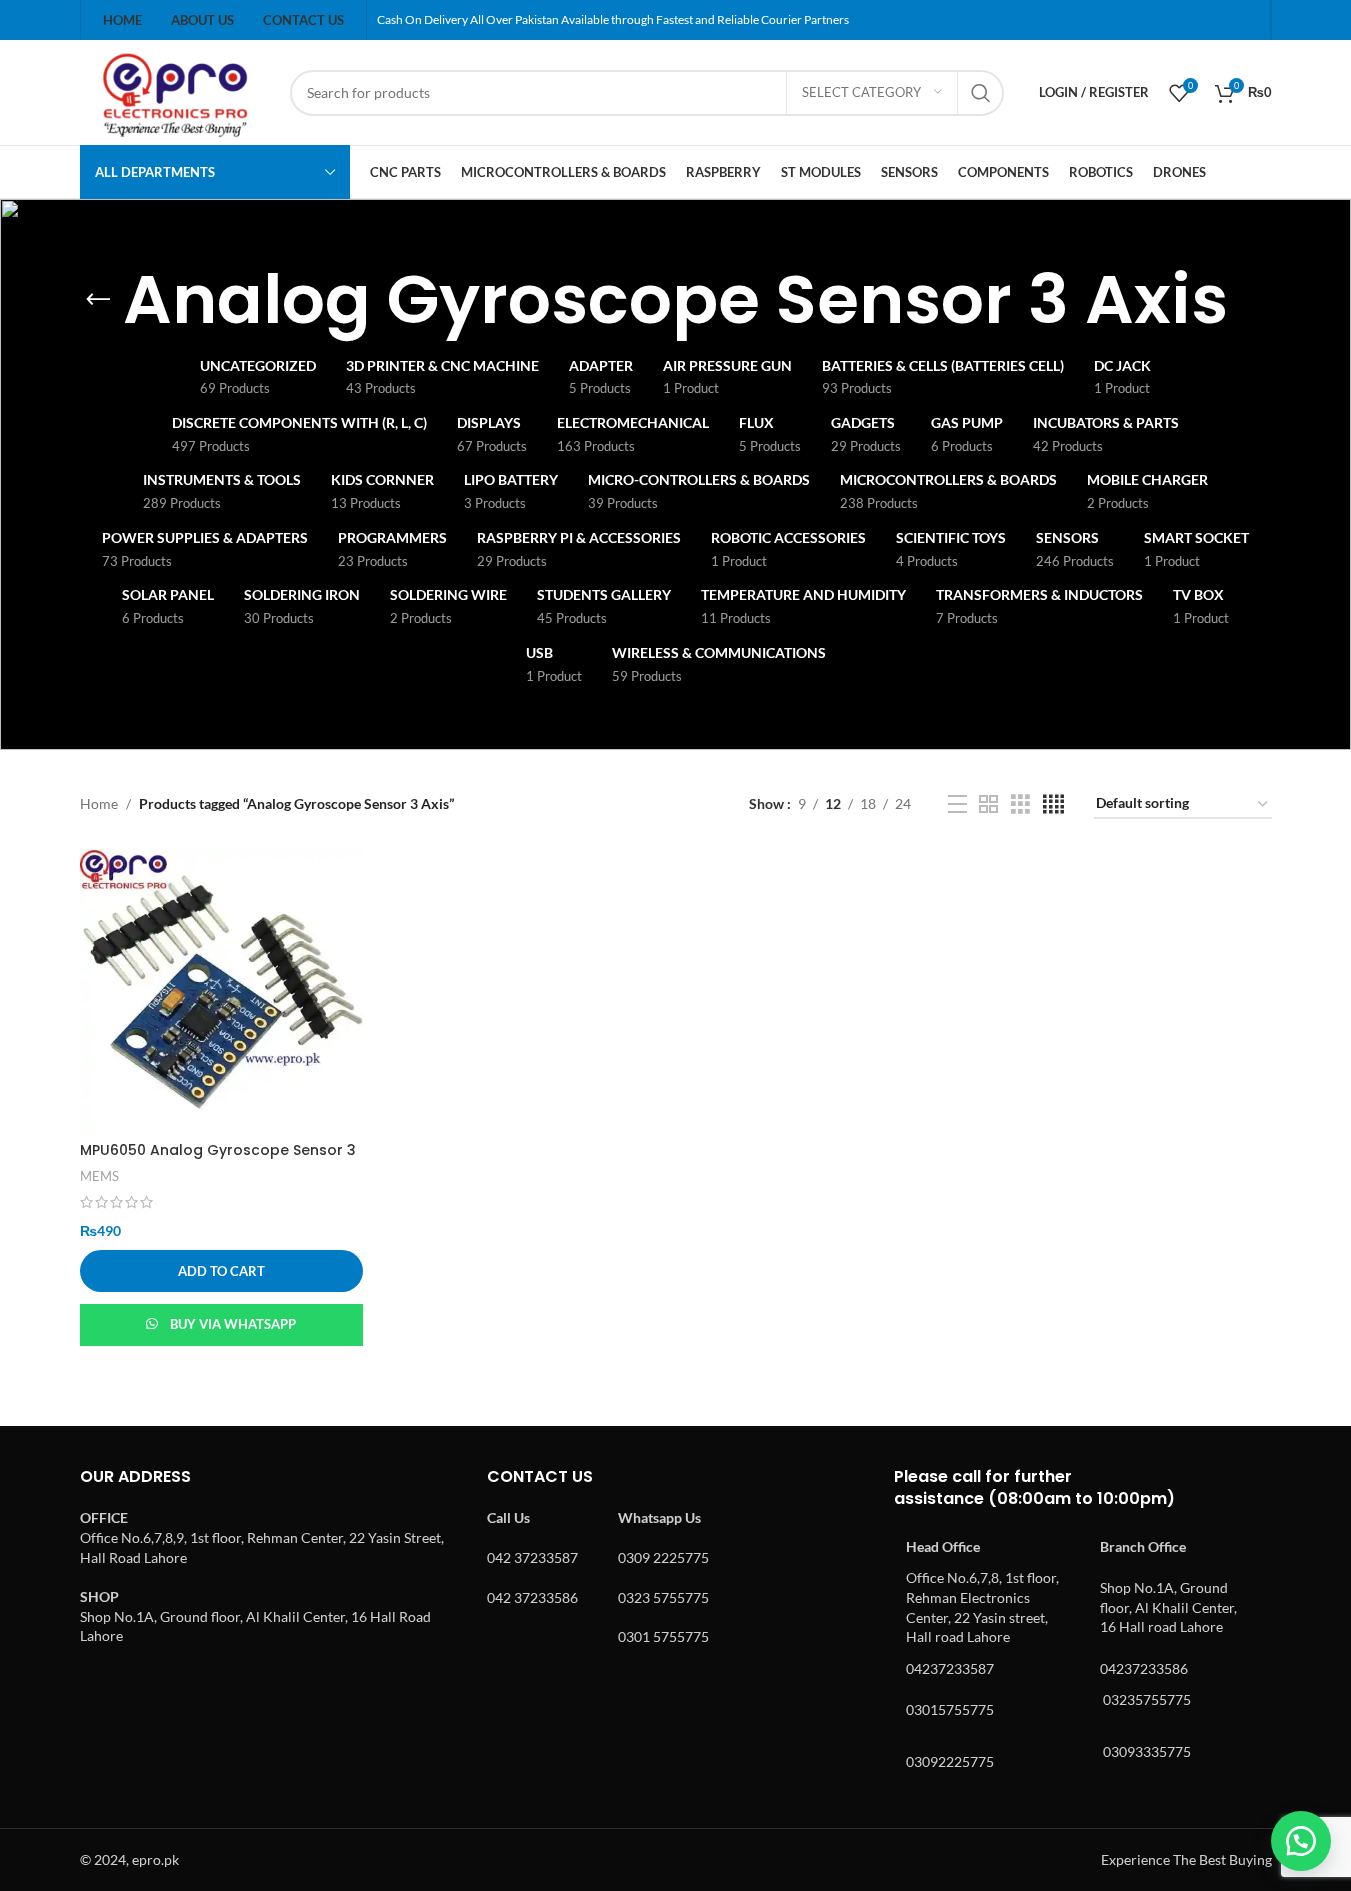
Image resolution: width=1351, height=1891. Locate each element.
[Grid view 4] (1053, 804)
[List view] (957, 804)
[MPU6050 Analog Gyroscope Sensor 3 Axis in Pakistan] (221, 990)
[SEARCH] (981, 93)
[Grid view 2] (988, 804)
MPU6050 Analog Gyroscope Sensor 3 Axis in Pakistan (218, 1160)
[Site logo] (175, 90)
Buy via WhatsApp (233, 1324)
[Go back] (98, 300)
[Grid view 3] (1020, 804)
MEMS (99, 1176)
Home (99, 803)
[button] (221, 1271)
